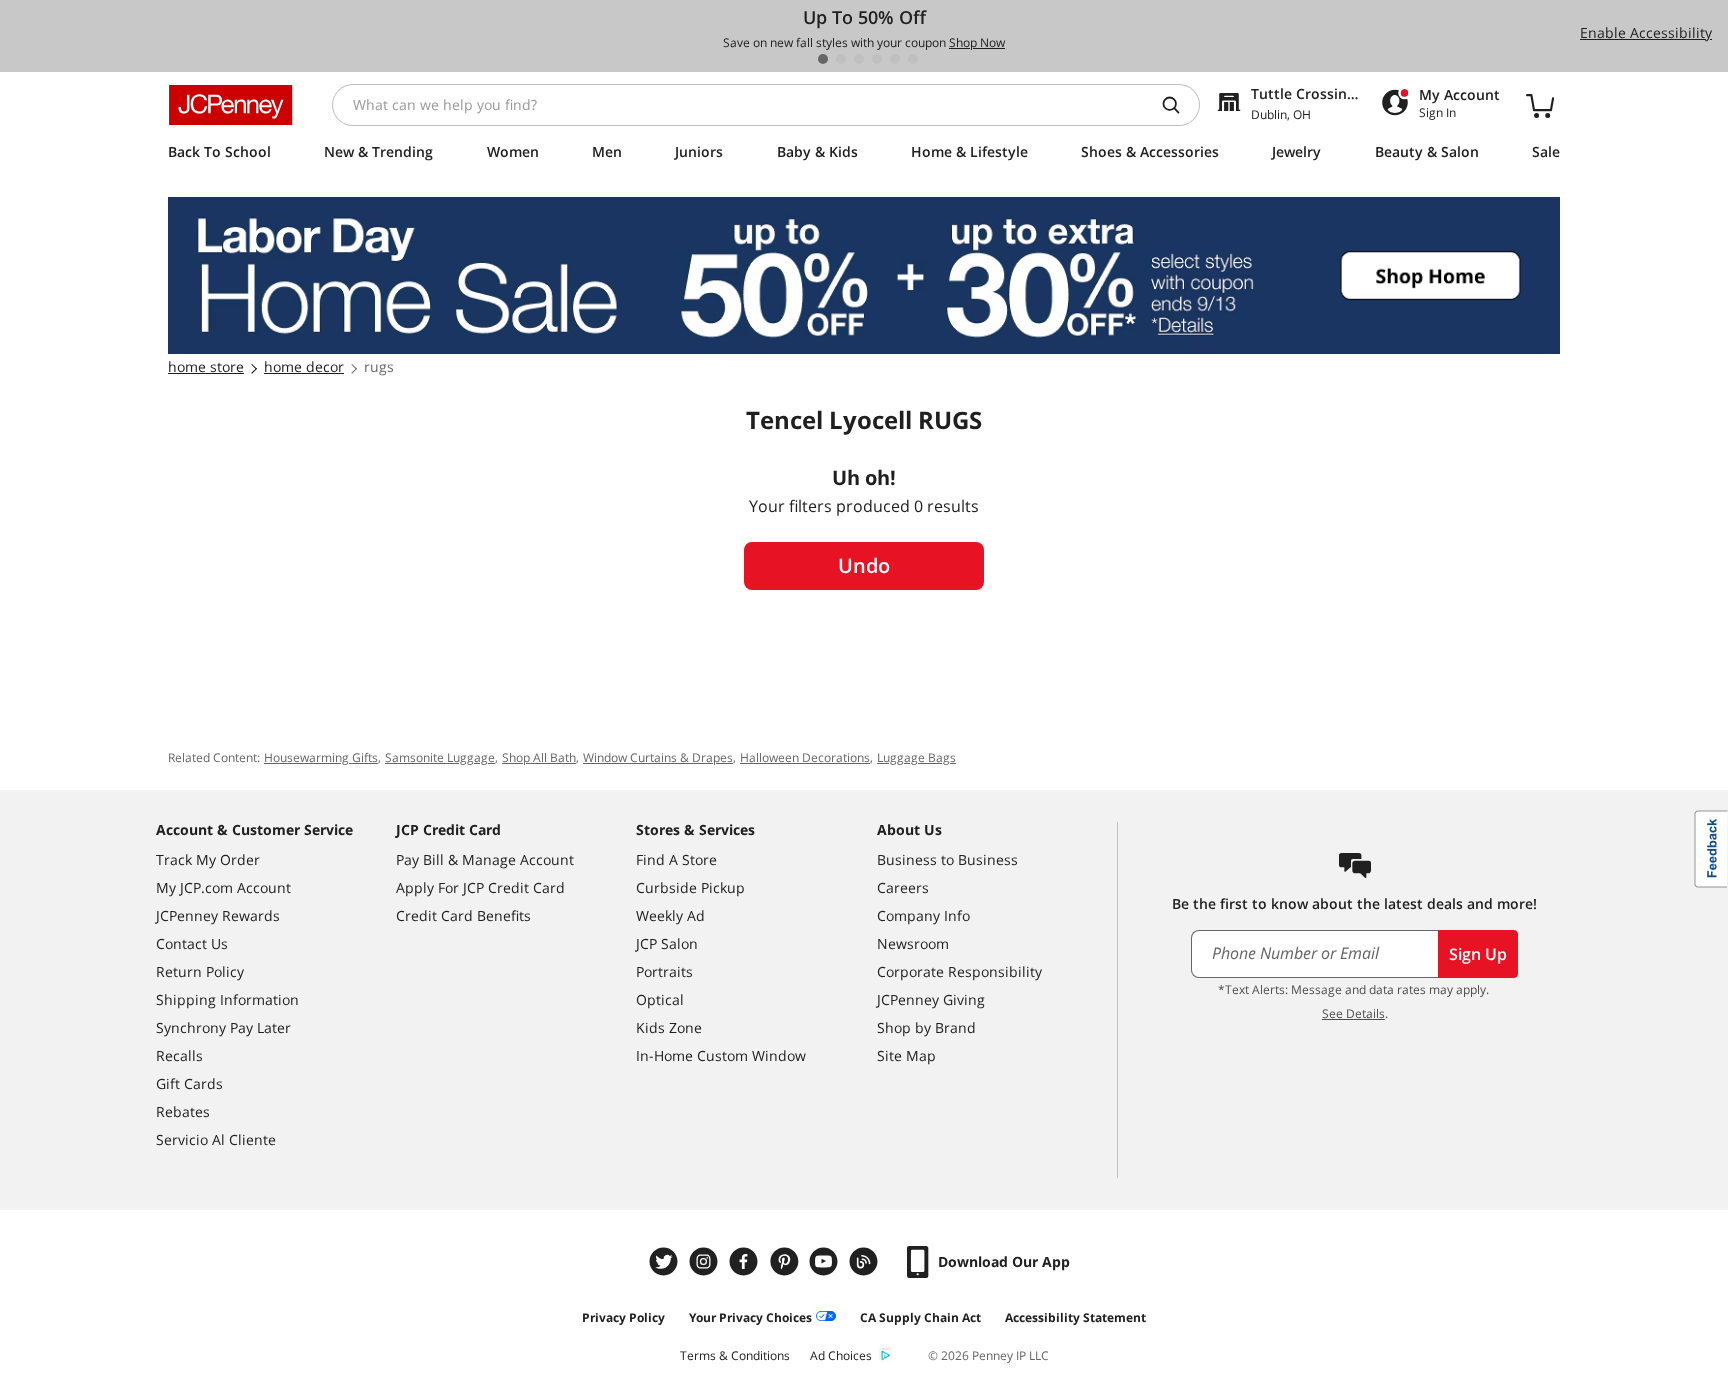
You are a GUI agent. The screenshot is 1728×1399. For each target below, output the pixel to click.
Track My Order (208, 859)
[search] (1179, 105)
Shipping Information (227, 999)
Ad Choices (841, 1355)
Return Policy (200, 971)
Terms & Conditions (735, 1355)
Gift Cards (189, 1083)
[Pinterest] (786, 1261)
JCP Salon (667, 943)
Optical (660, 999)
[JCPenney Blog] (866, 1261)
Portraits (664, 971)
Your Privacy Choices (750, 1317)
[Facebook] (746, 1261)
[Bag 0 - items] (1540, 105)
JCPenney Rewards (218, 915)
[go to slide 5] (895, 59)
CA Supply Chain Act (920, 1317)
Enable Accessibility (1646, 32)
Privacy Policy (623, 1317)
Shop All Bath (539, 757)
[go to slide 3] (859, 59)
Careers (903, 887)
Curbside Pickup (690, 887)
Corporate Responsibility (959, 971)
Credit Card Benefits (463, 915)
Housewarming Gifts (321, 757)
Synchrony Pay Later (223, 1027)
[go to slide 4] (877, 59)
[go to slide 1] (823, 59)
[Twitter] (666, 1261)
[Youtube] (826, 1261)
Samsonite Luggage (440, 757)
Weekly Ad (670, 915)
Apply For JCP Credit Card (480, 887)
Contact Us (192, 943)
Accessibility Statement (1075, 1317)
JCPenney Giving (931, 999)
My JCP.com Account (223, 887)
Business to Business (947, 859)
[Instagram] (706, 1261)
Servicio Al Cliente (216, 1139)
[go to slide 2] (841, 59)
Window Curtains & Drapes (658, 757)
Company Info (923, 915)
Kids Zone (669, 1027)
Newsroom (913, 943)
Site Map (906, 1055)
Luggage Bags (916, 757)
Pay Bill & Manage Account (485, 859)
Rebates (183, 1111)
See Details (1353, 1013)
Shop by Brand (926, 1027)
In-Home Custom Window (721, 1055)
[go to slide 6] (913, 59)
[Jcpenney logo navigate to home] (230, 105)
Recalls (179, 1055)
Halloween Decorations (805, 757)
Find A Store (676, 859)
